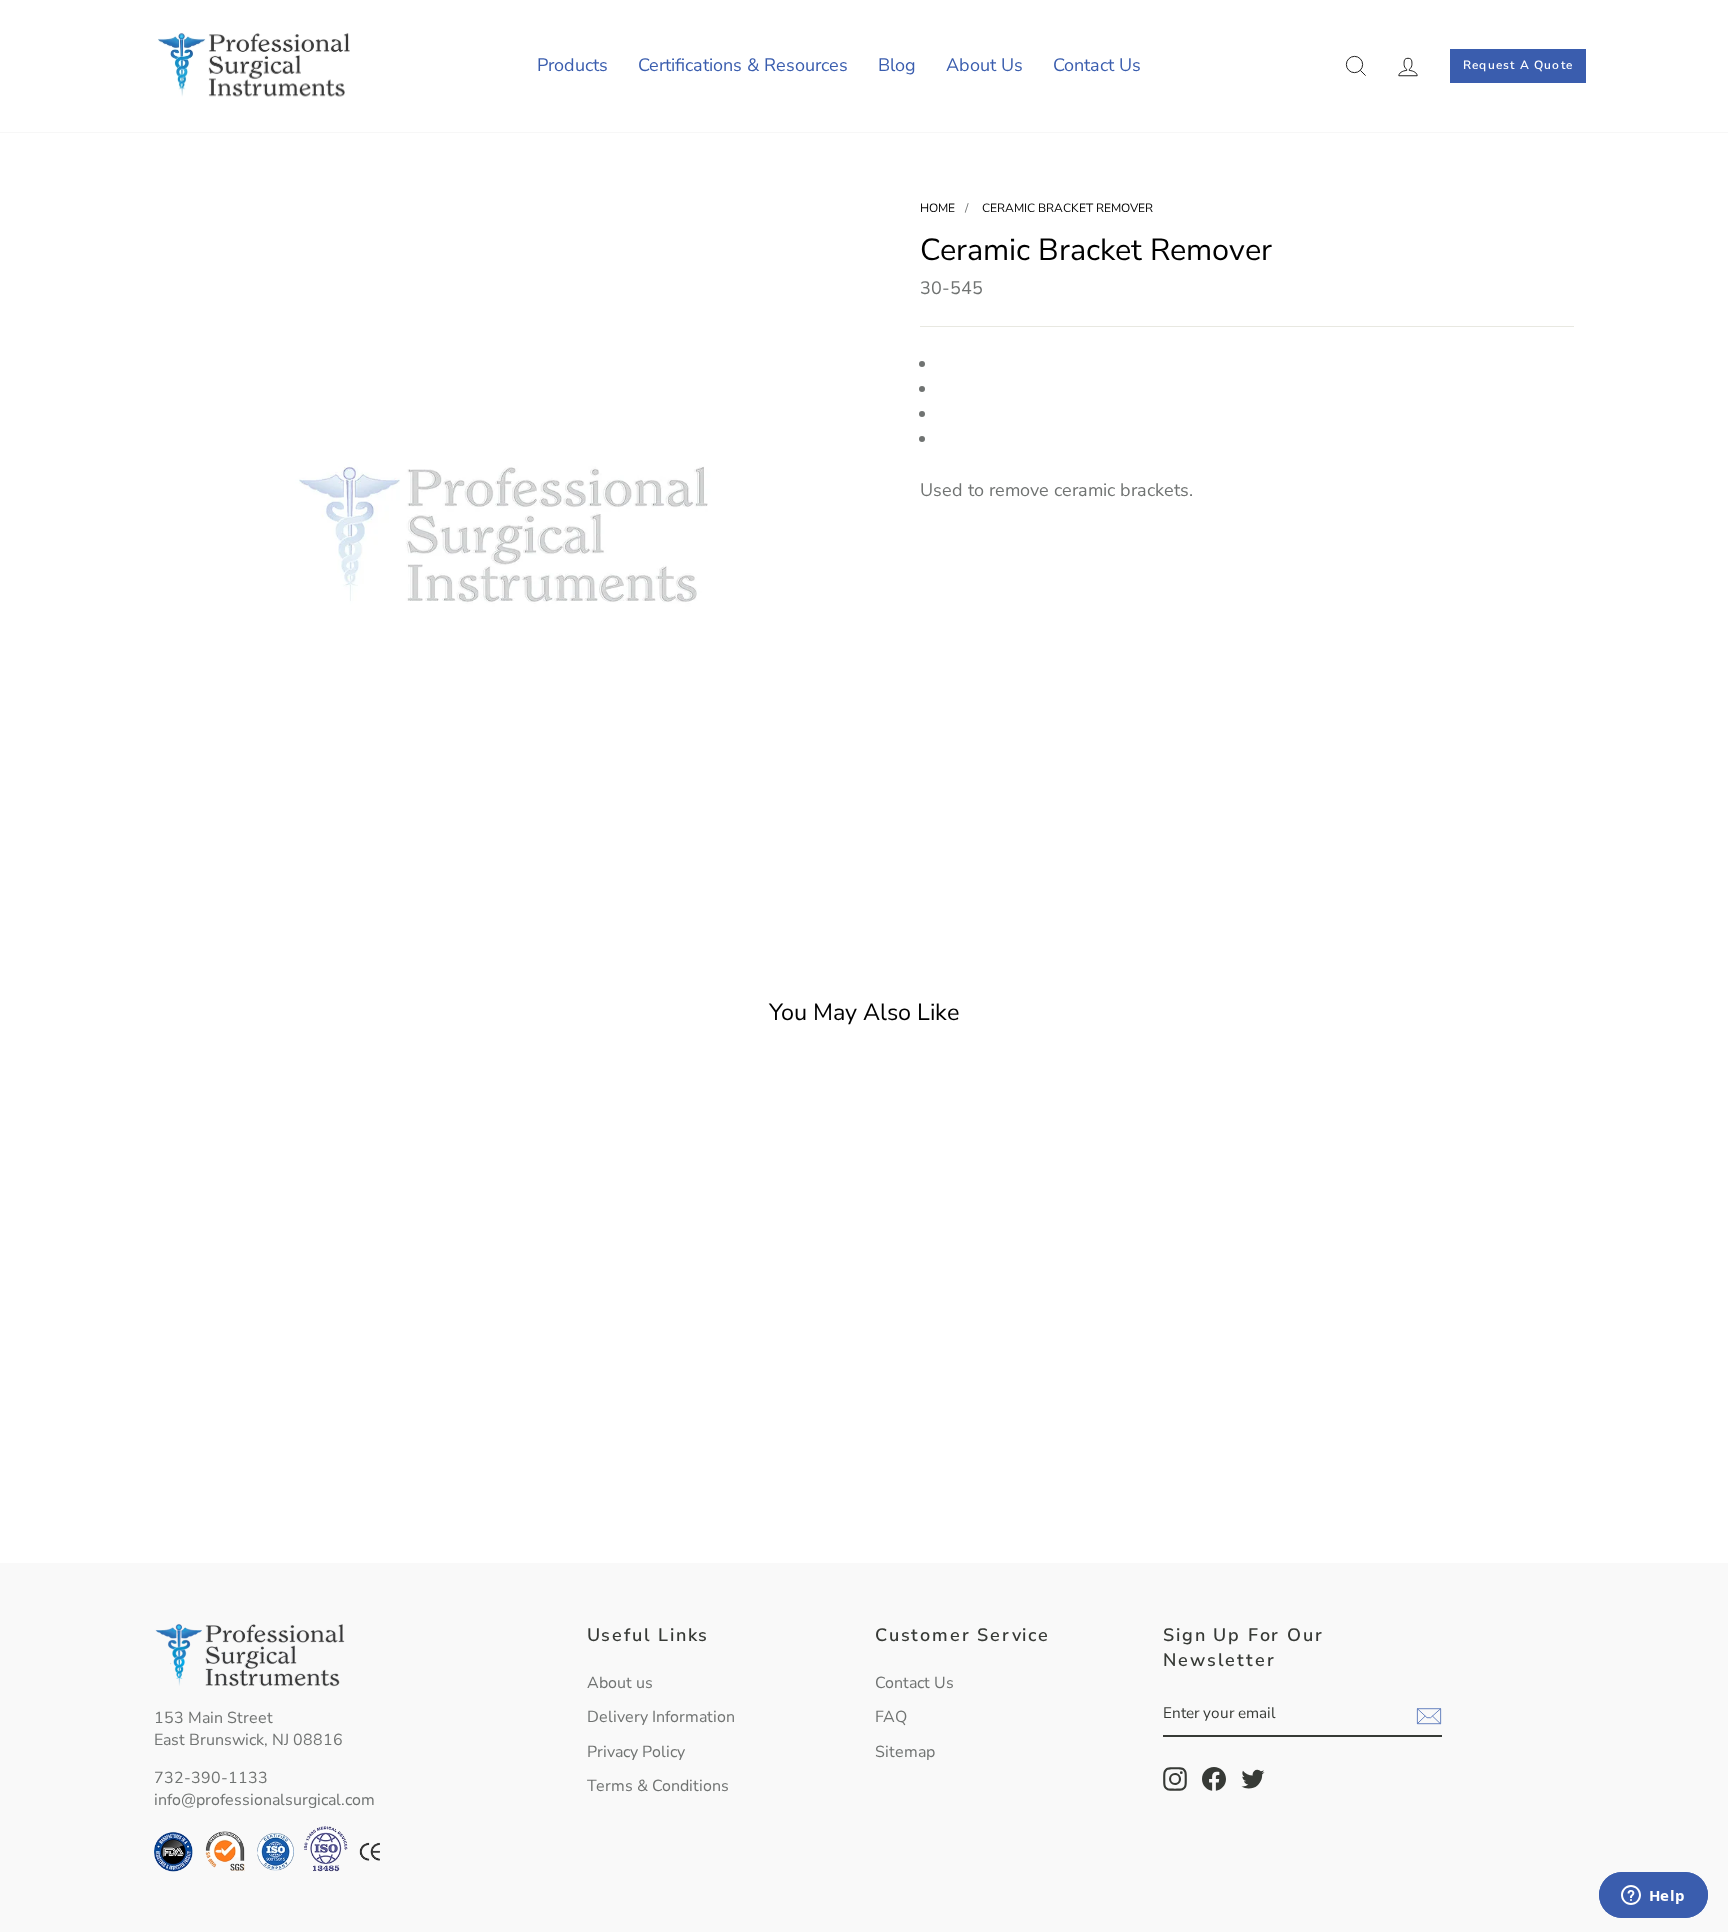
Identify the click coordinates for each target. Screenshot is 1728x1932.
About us (620, 1683)
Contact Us (1097, 65)
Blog (897, 65)
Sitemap (905, 1752)
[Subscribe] (1429, 1715)
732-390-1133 (211, 1778)
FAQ (891, 1717)
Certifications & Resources (743, 65)
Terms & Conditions (658, 1786)
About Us (984, 65)
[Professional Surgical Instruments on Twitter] (1253, 1779)
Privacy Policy (636, 1752)
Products (572, 65)
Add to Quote (323, 1500)
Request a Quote (1518, 65)
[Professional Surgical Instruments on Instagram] (1175, 1779)
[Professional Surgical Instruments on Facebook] (1214, 1779)
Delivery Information (661, 1717)
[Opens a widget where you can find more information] (1653, 1897)
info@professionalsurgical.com (264, 1800)
